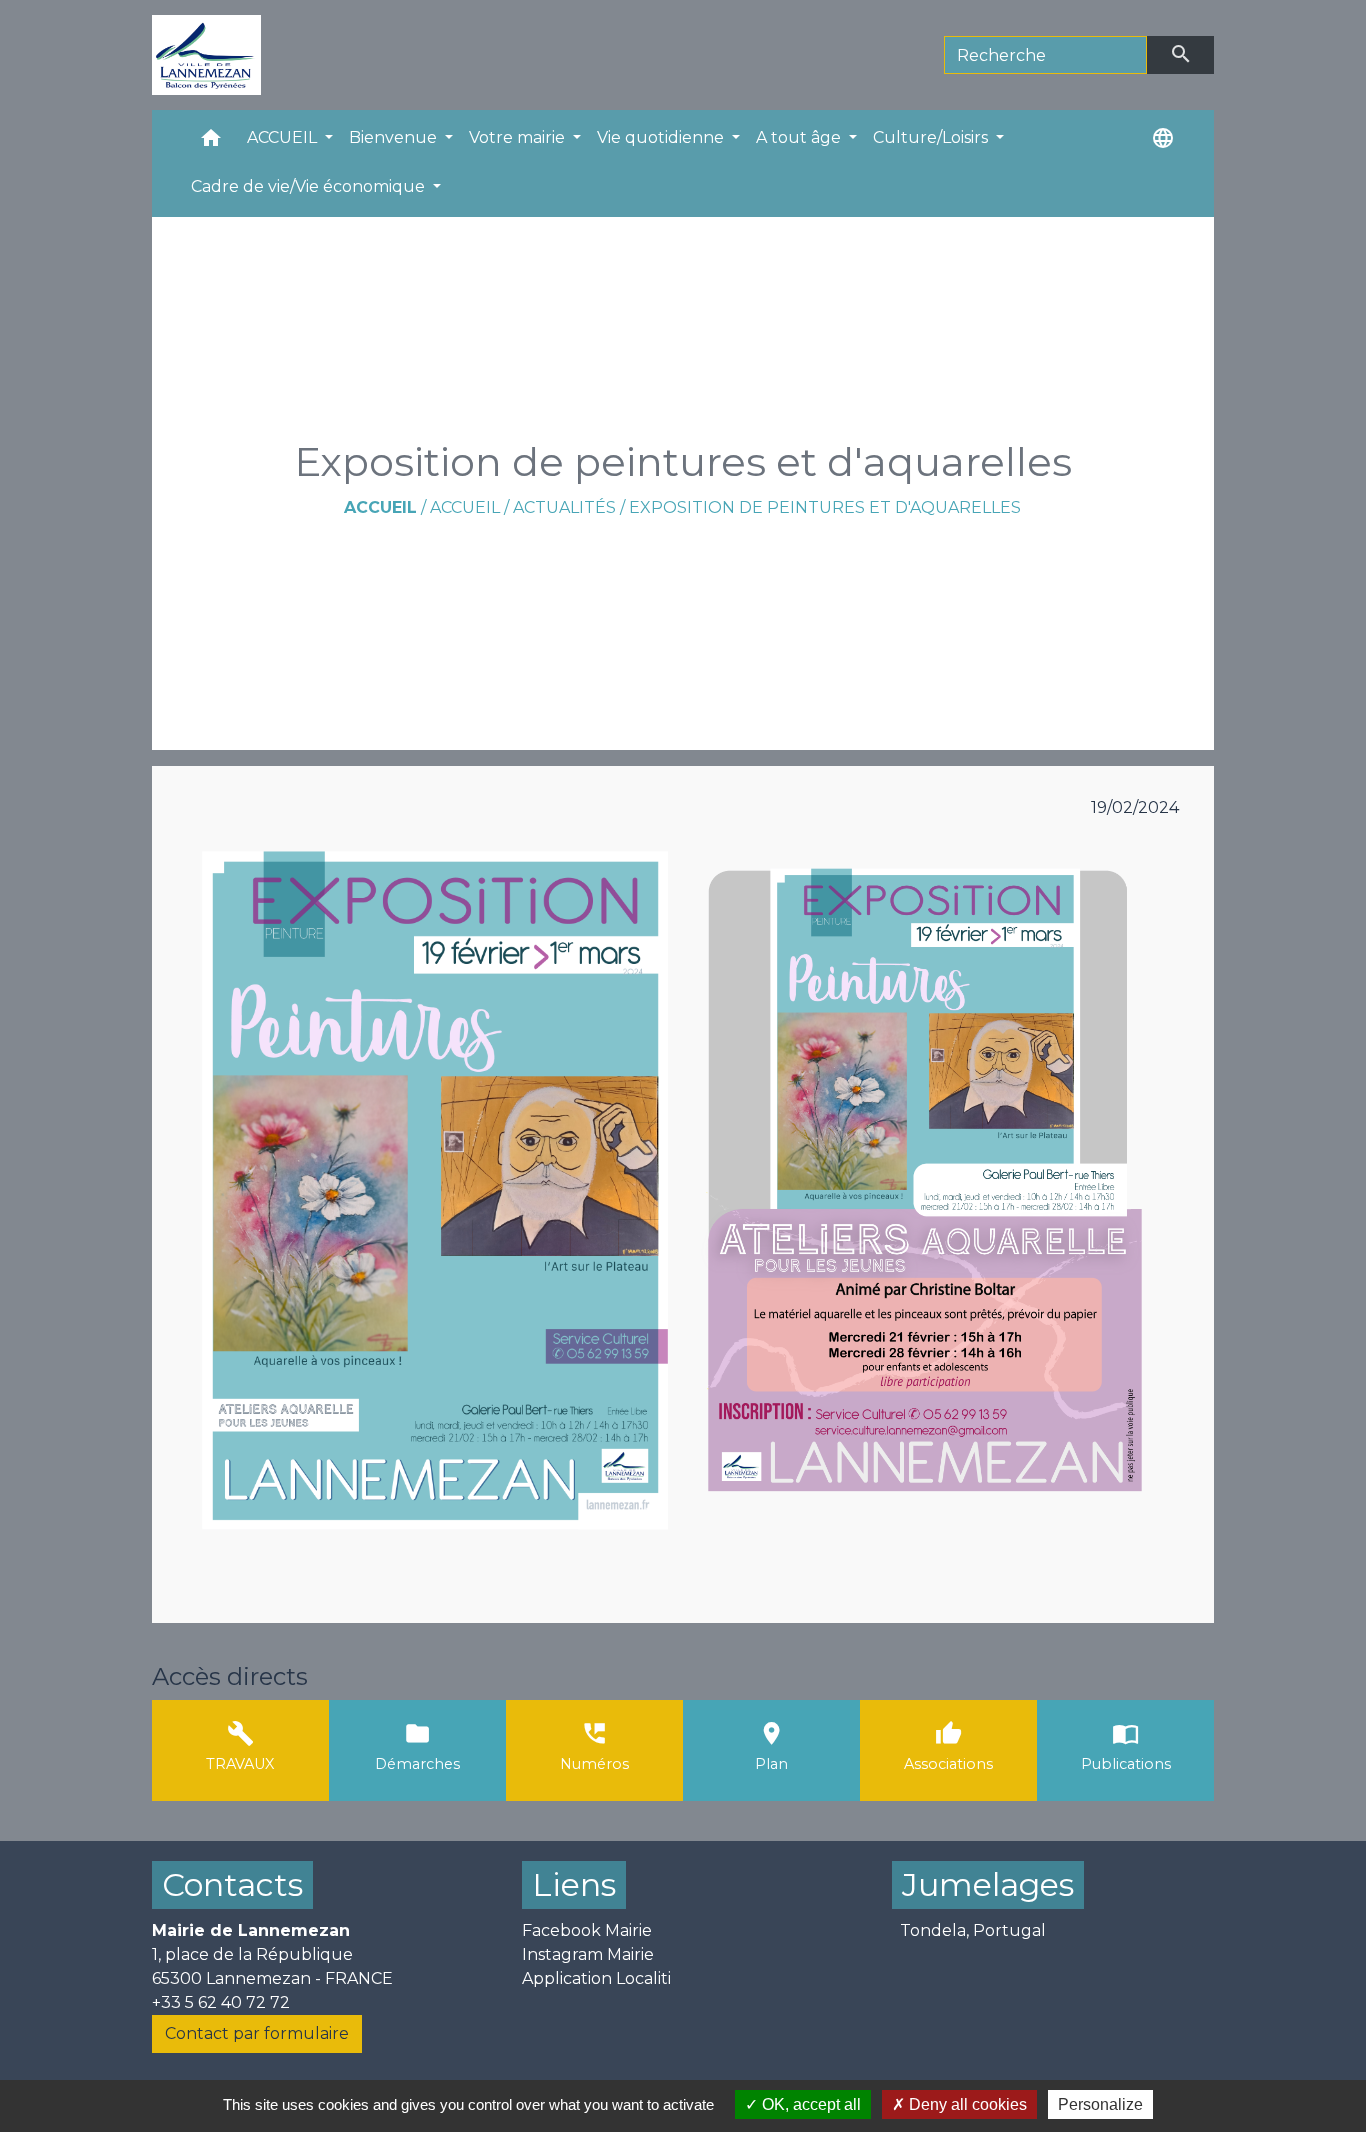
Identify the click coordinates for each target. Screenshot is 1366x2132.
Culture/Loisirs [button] (932, 137)
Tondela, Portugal (973, 1930)
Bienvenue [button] (395, 137)
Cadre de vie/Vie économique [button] (310, 186)
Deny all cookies (966, 2104)
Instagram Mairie (588, 1954)
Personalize (1100, 2104)
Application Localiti (596, 1978)
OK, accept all (809, 2104)
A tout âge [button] (800, 137)
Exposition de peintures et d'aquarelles (825, 507)
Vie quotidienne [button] (662, 137)
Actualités (564, 507)
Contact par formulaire (257, 2033)
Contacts (232, 1884)
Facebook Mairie (587, 1930)
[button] (211, 142)
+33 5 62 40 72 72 (221, 2002)
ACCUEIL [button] (284, 137)
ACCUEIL (465, 507)
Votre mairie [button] (519, 137)
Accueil (380, 507)
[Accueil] (206, 55)
